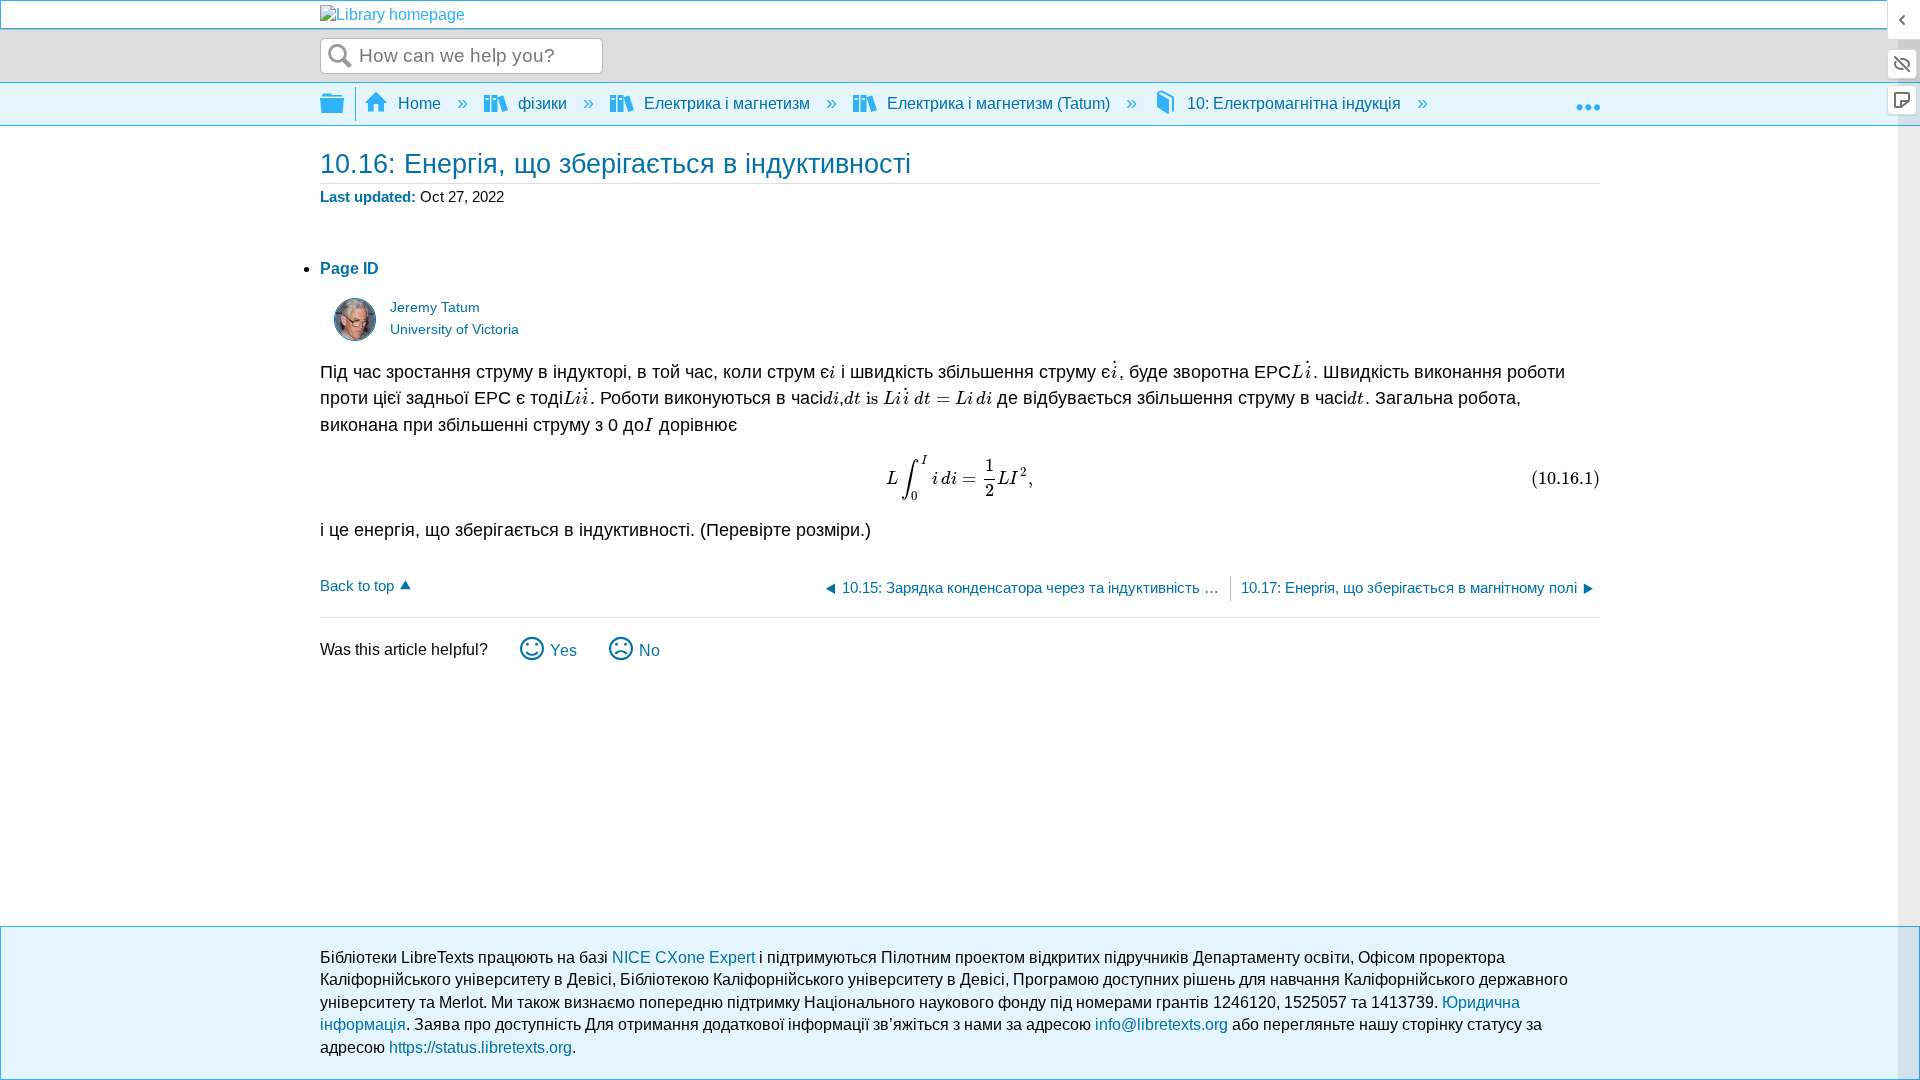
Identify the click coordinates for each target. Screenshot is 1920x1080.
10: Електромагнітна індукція (1294, 103)
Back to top (357, 585)
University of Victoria (454, 329)
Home (419, 103)
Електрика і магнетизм (727, 103)
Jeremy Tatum (435, 307)
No (649, 650)
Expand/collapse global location (1588, 98)
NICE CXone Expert (685, 957)
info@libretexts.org (1161, 1024)
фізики (542, 103)
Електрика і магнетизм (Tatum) (998, 103)
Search (340, 57)
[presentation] (832, 372)
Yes (563, 650)
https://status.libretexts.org (480, 1047)
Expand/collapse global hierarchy (345, 104)
